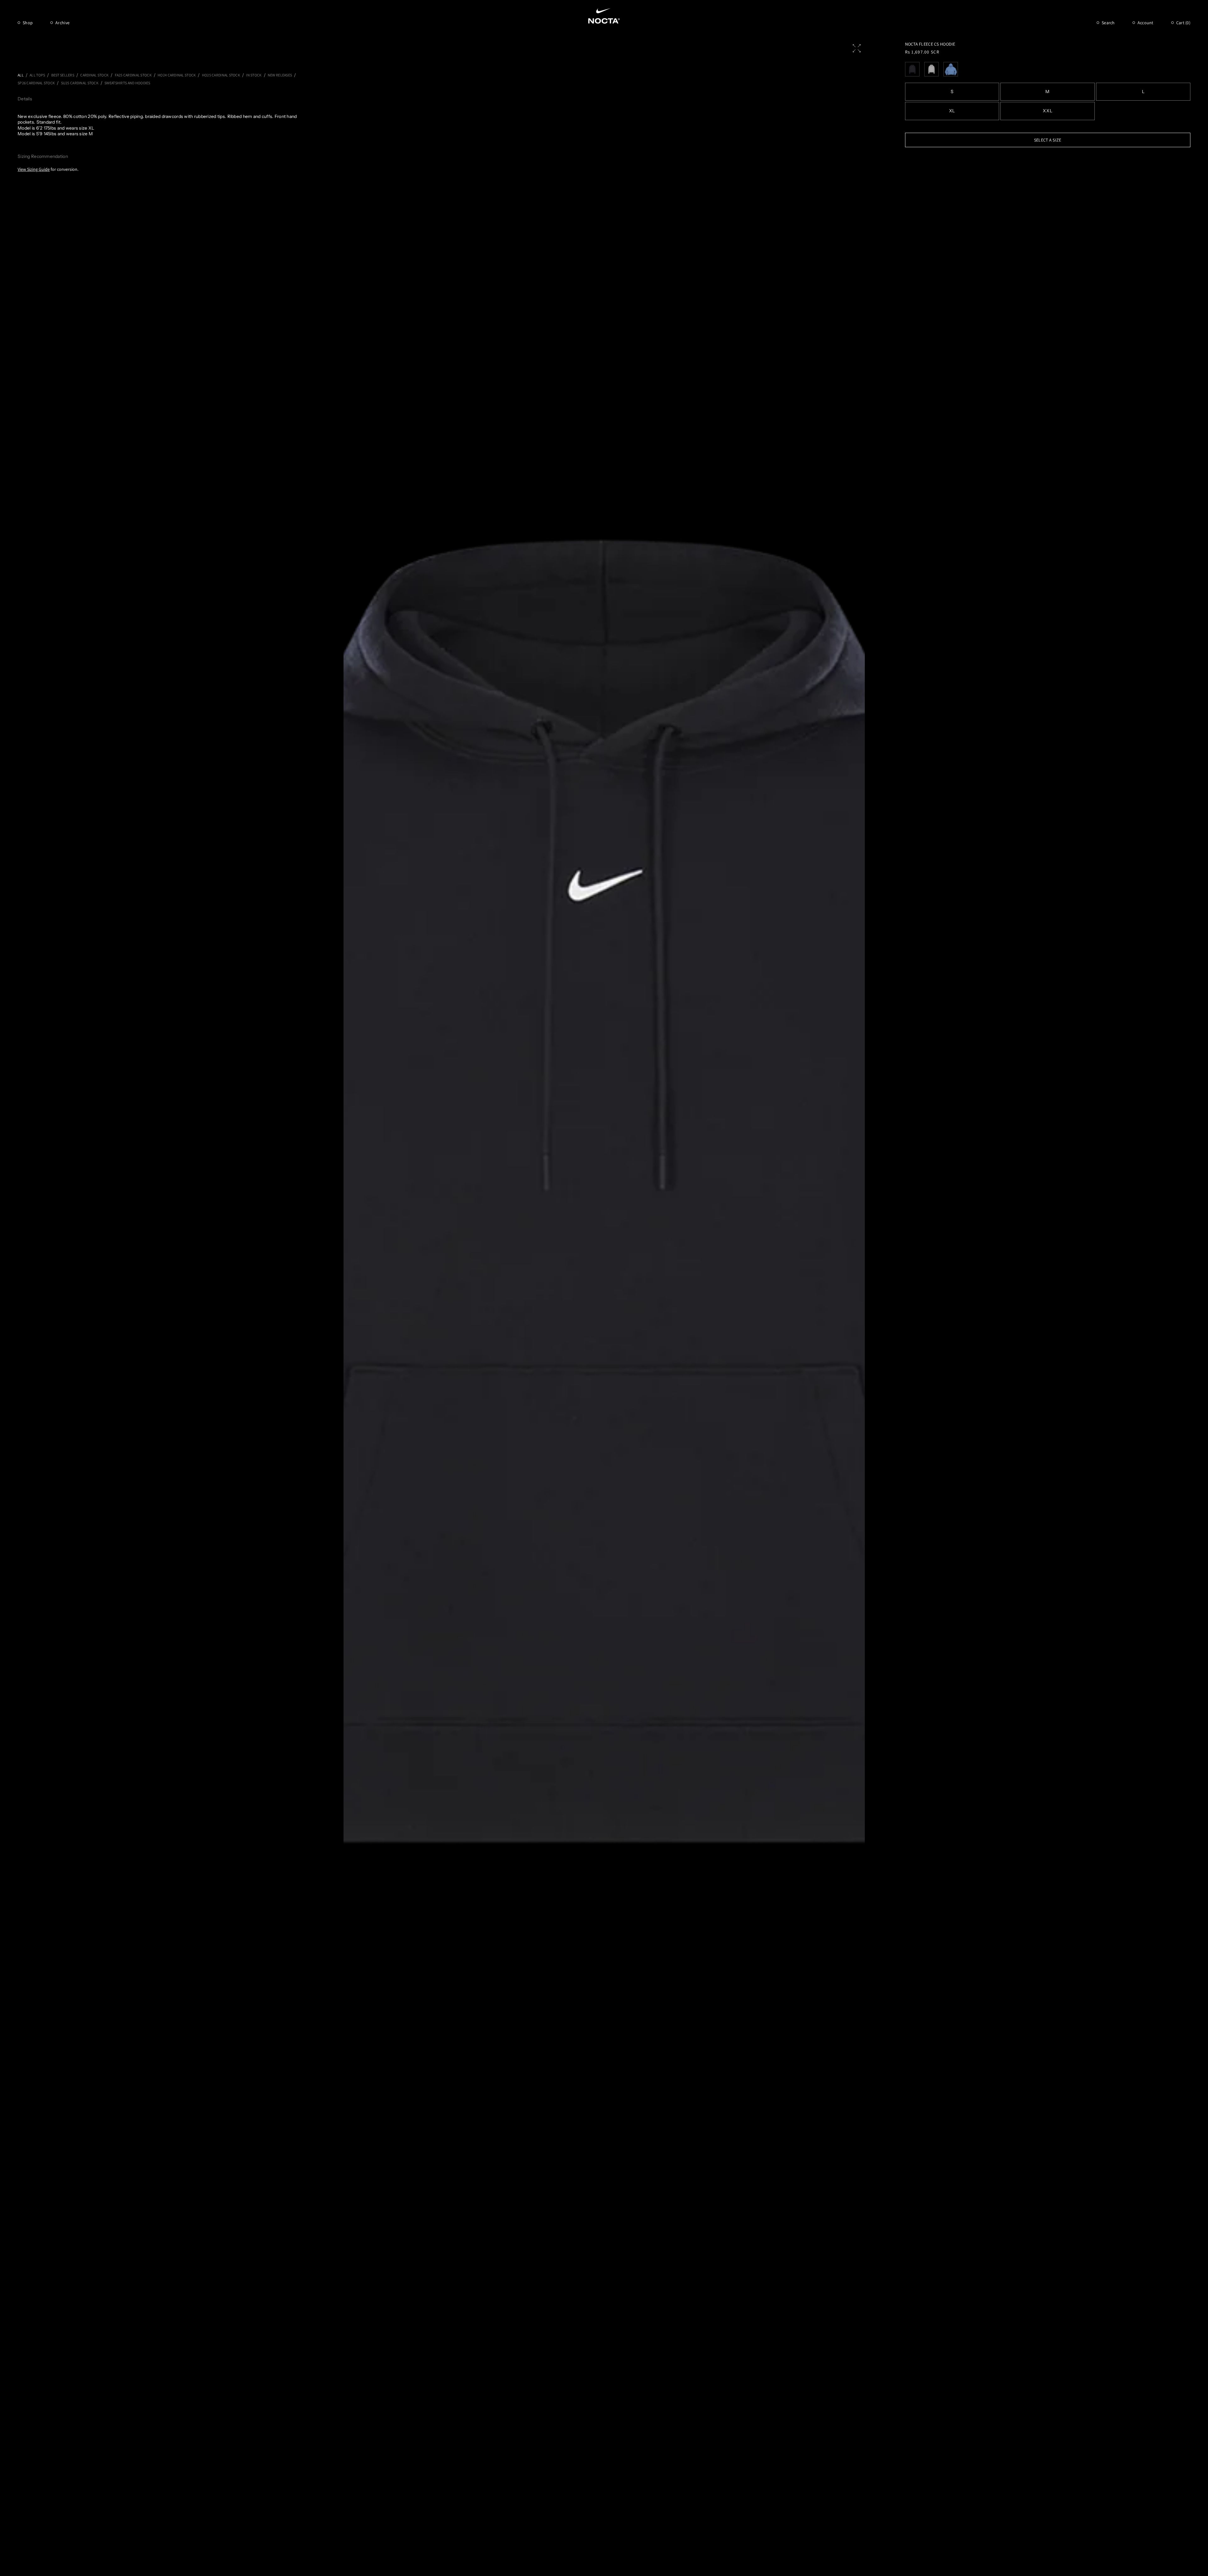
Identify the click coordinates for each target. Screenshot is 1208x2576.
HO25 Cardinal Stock (221, 75)
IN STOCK (254, 75)
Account (1146, 23)
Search (1108, 23)
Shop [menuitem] (28, 23)
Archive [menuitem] (62, 23)
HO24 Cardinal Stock (177, 75)
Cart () (1183, 23)
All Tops (37, 75)
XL (952, 111)
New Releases (280, 75)
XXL (1048, 111)
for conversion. (48, 169)
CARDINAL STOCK (94, 75)
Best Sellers (63, 75)
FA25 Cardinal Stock (133, 75)
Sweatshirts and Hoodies (127, 83)
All (21, 75)
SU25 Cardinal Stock (80, 83)
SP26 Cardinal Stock (36, 83)
